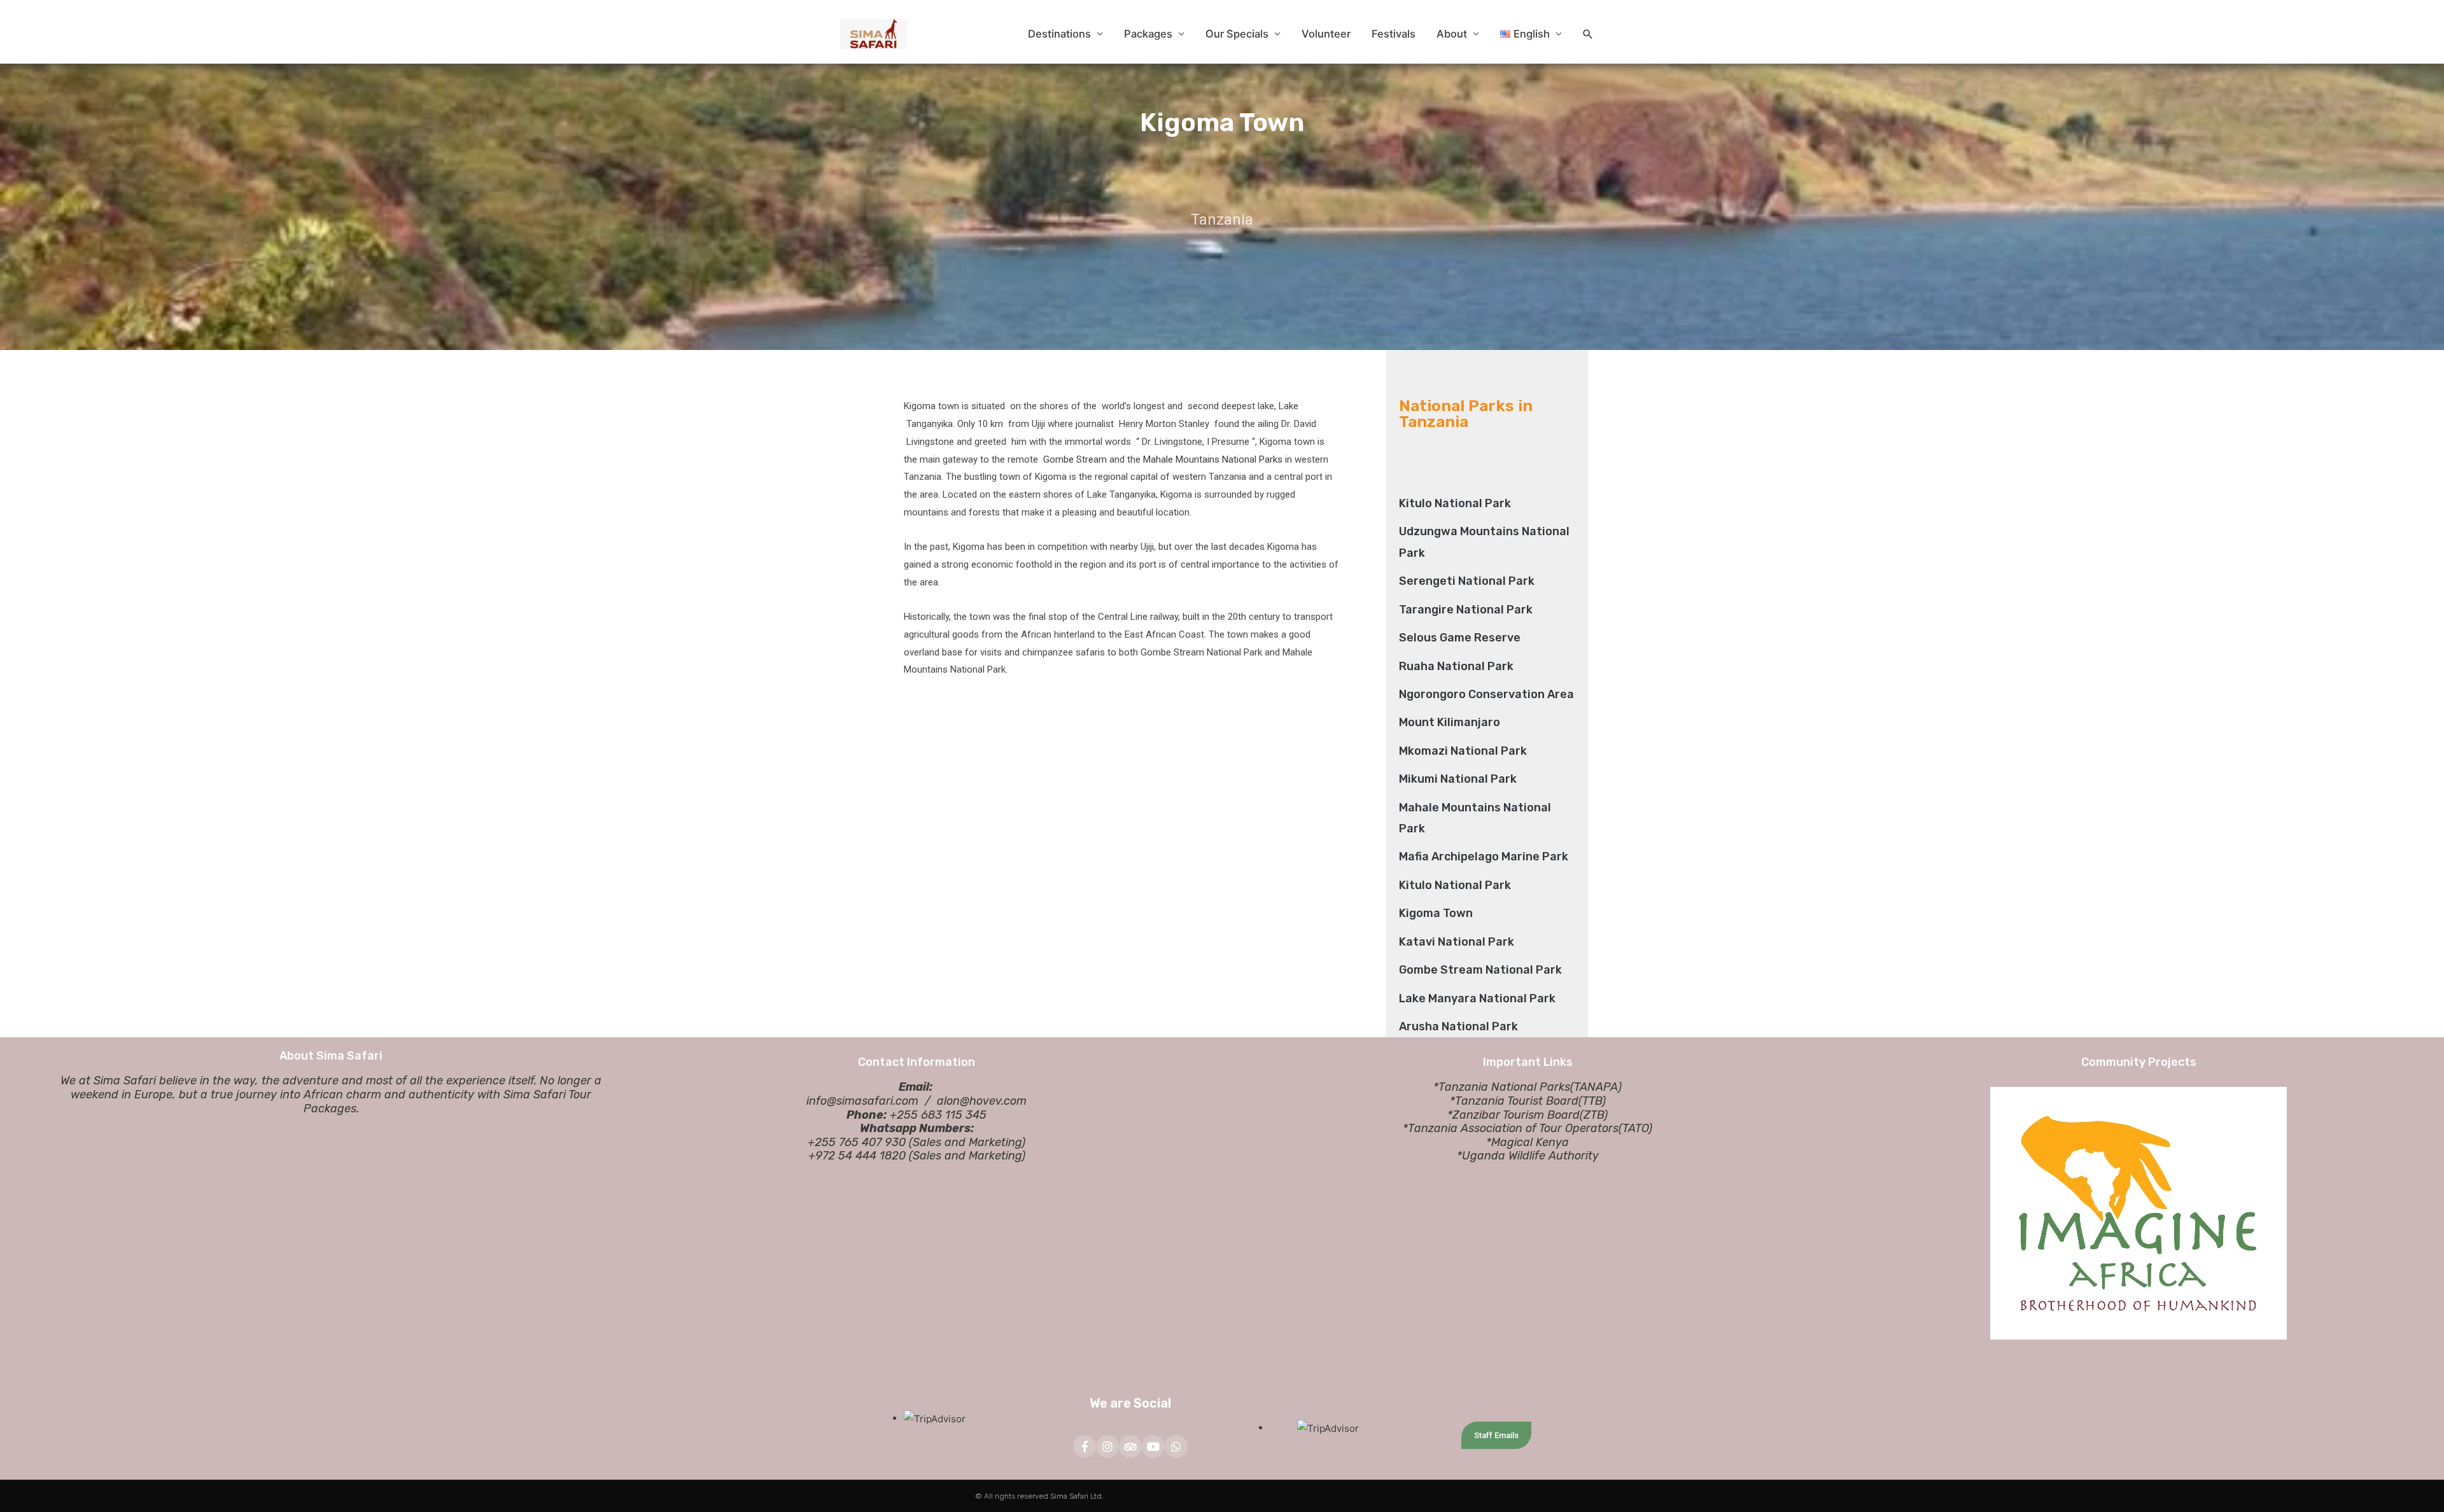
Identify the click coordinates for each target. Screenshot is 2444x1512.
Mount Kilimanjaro (1450, 722)
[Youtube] (1153, 1446)
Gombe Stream (1075, 459)
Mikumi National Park (1458, 779)
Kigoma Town (1436, 913)
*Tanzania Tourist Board (1514, 1101)
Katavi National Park (1457, 942)
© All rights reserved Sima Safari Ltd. (1039, 1496)
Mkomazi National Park (1463, 751)
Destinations (1059, 34)
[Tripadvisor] (1130, 1446)
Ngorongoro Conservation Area (1486, 694)
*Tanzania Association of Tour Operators (1511, 1128)
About (1452, 34)
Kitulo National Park (1455, 503)
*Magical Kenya (1527, 1142)
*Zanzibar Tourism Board (1513, 1115)
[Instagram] (1107, 1446)
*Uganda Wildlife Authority (1528, 1156)
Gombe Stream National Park (1480, 970)
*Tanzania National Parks (1502, 1087)
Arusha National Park (1458, 1026)
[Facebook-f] (1085, 1446)
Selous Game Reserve (1460, 638)
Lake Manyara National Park (1477, 998)
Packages (1148, 34)
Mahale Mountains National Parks (1213, 459)
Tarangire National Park (1466, 610)
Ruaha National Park (1456, 666)
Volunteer (1326, 34)
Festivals (1394, 34)
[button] (1588, 34)
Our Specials (1237, 34)
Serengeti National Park (1467, 581)
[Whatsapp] (1176, 1446)
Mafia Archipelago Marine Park (1484, 857)
